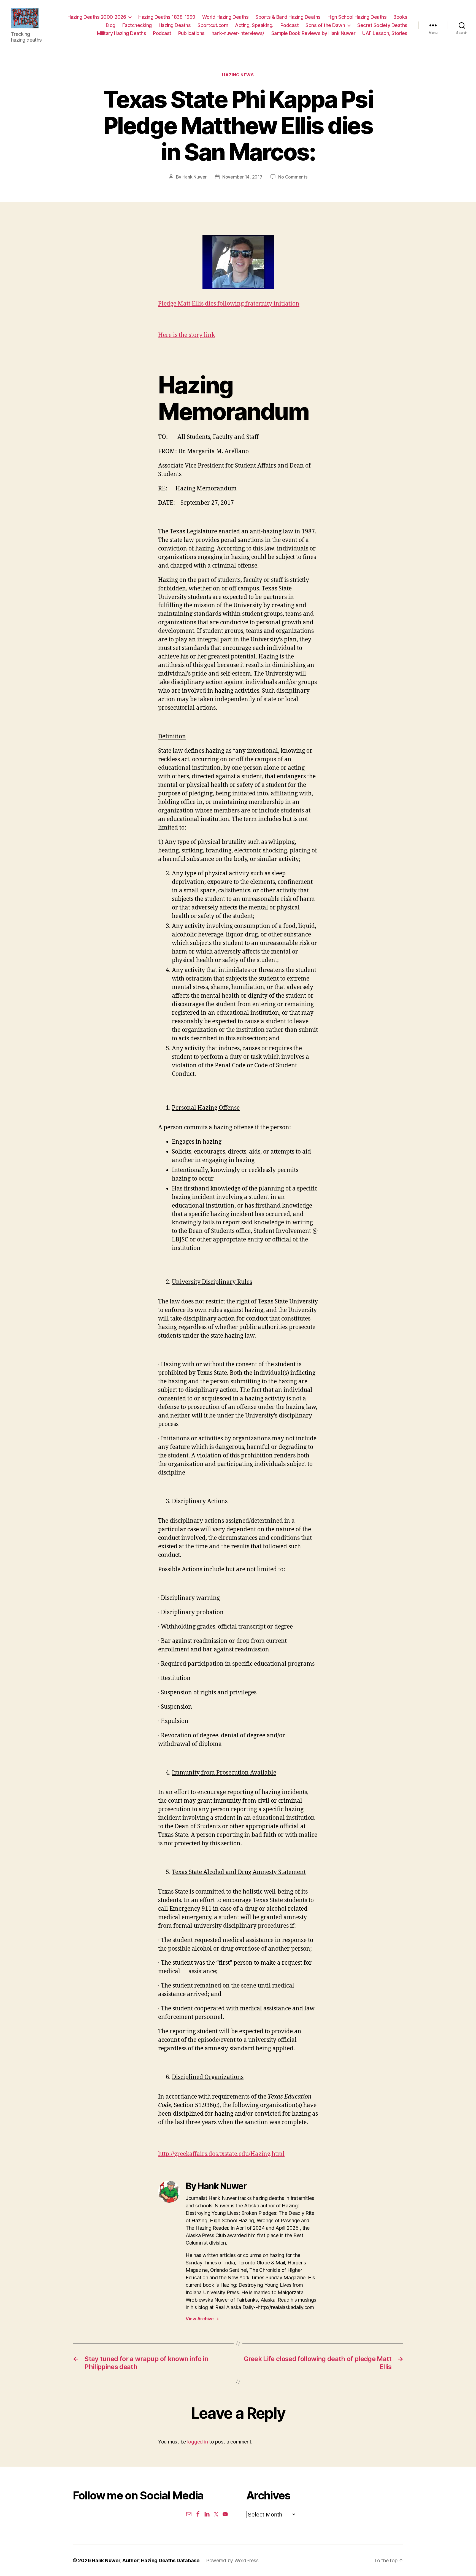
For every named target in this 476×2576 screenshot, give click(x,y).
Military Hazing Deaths (121, 33)
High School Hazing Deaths (357, 17)
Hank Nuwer (194, 177)
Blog (111, 25)
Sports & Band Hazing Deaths (288, 17)
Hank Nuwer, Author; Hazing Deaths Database (146, 2560)
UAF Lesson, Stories (385, 33)
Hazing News (238, 75)
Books (400, 17)
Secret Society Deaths (382, 25)
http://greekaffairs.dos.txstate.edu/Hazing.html (221, 2154)
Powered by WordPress (232, 2560)
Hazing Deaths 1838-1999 (167, 17)
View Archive (202, 2319)
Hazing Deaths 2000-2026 (97, 17)
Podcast (290, 25)
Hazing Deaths (175, 25)
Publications (191, 33)
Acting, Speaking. (254, 25)
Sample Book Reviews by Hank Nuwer (313, 33)
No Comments (293, 177)
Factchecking (137, 25)
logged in (198, 2442)
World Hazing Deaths (225, 17)
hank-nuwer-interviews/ (238, 33)
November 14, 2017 (242, 177)
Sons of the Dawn (325, 25)
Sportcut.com (213, 25)
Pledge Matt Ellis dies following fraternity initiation (229, 304)
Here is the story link (186, 335)
